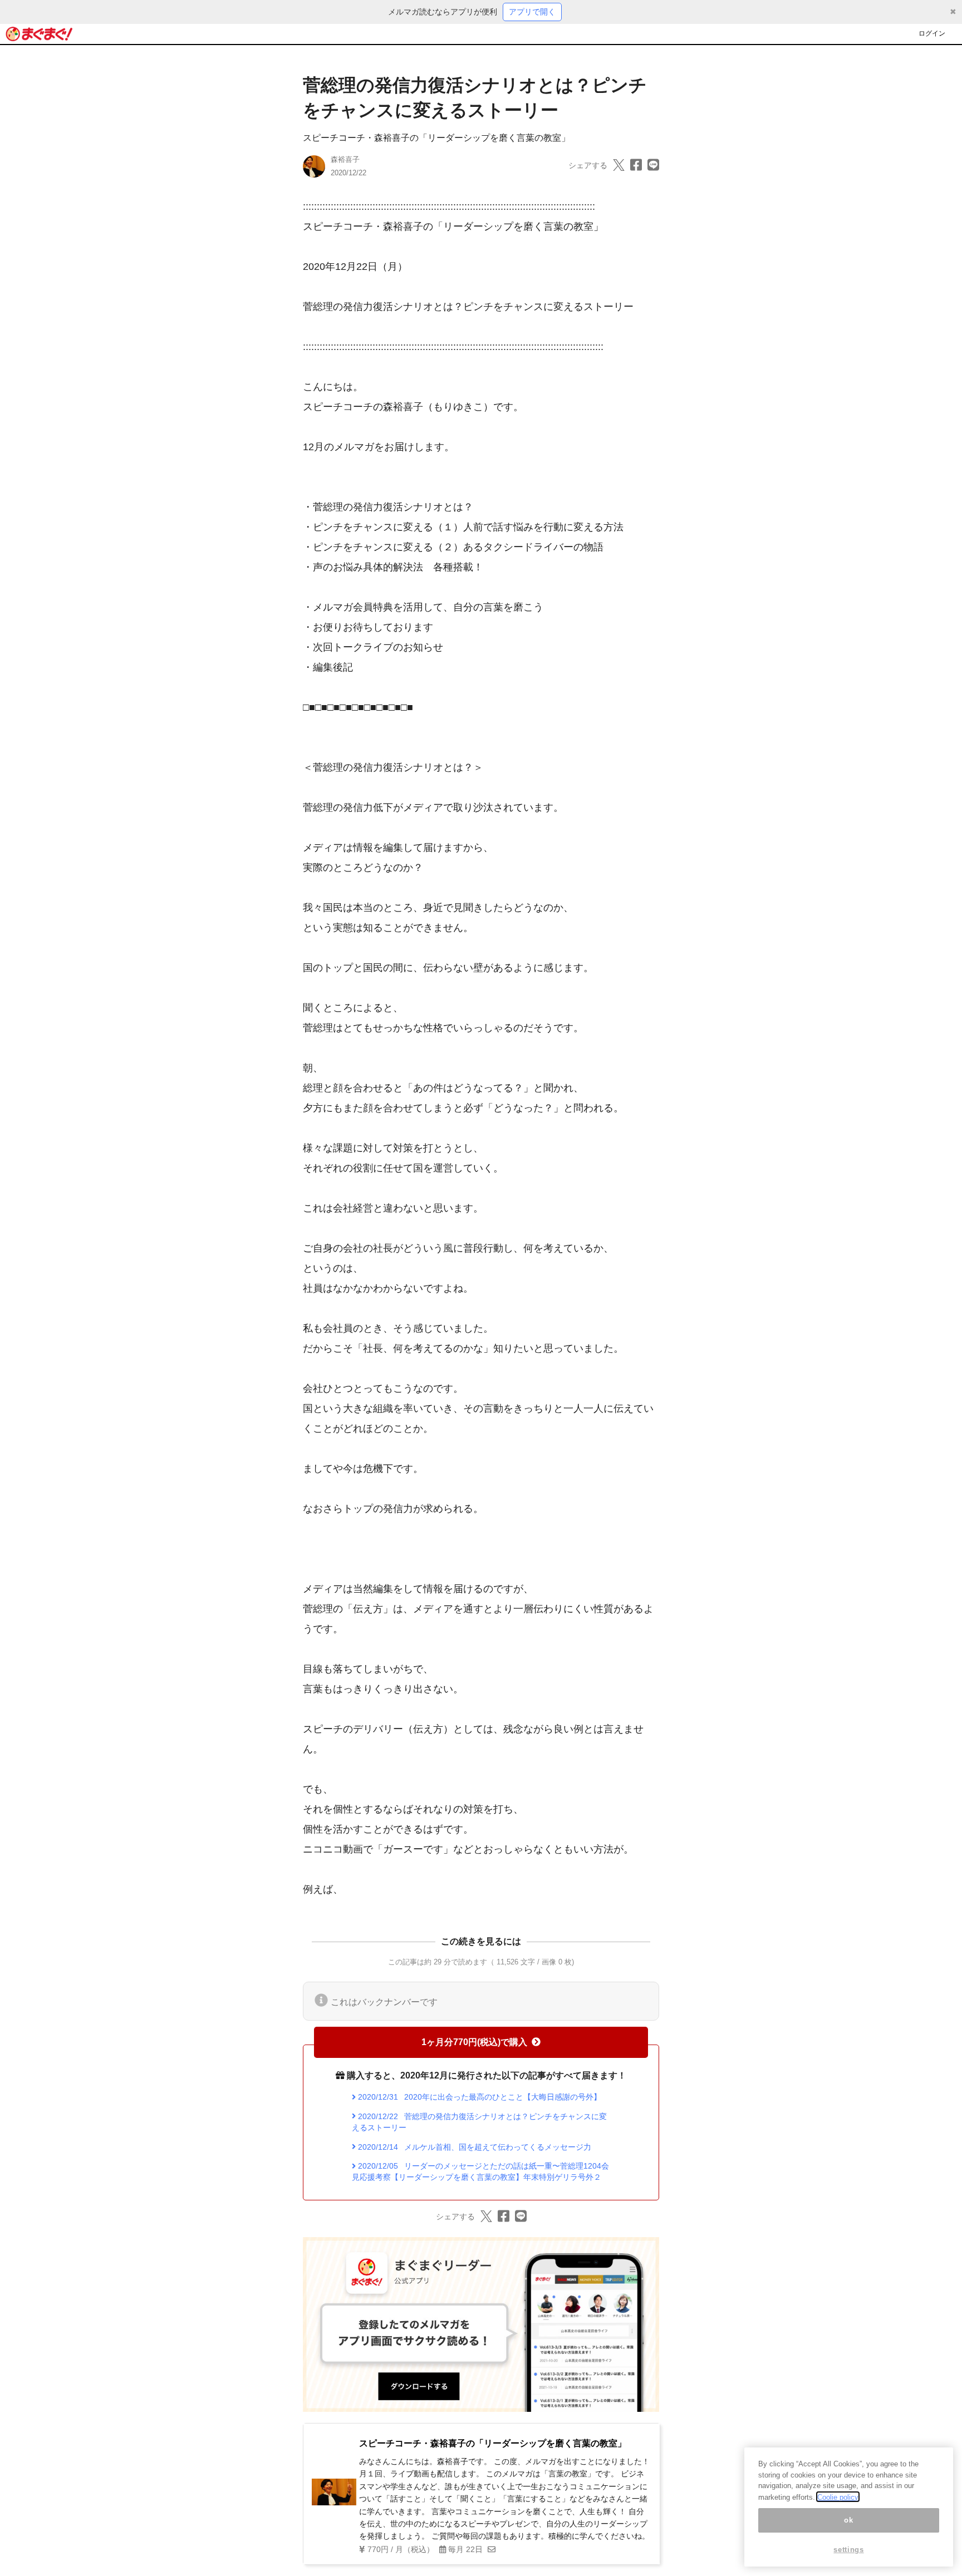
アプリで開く (532, 12)
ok (848, 2520)
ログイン (932, 33)
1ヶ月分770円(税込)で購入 (474, 2042)
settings (848, 2550)
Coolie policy (838, 2497)
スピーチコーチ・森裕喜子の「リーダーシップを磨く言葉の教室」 (436, 138)
